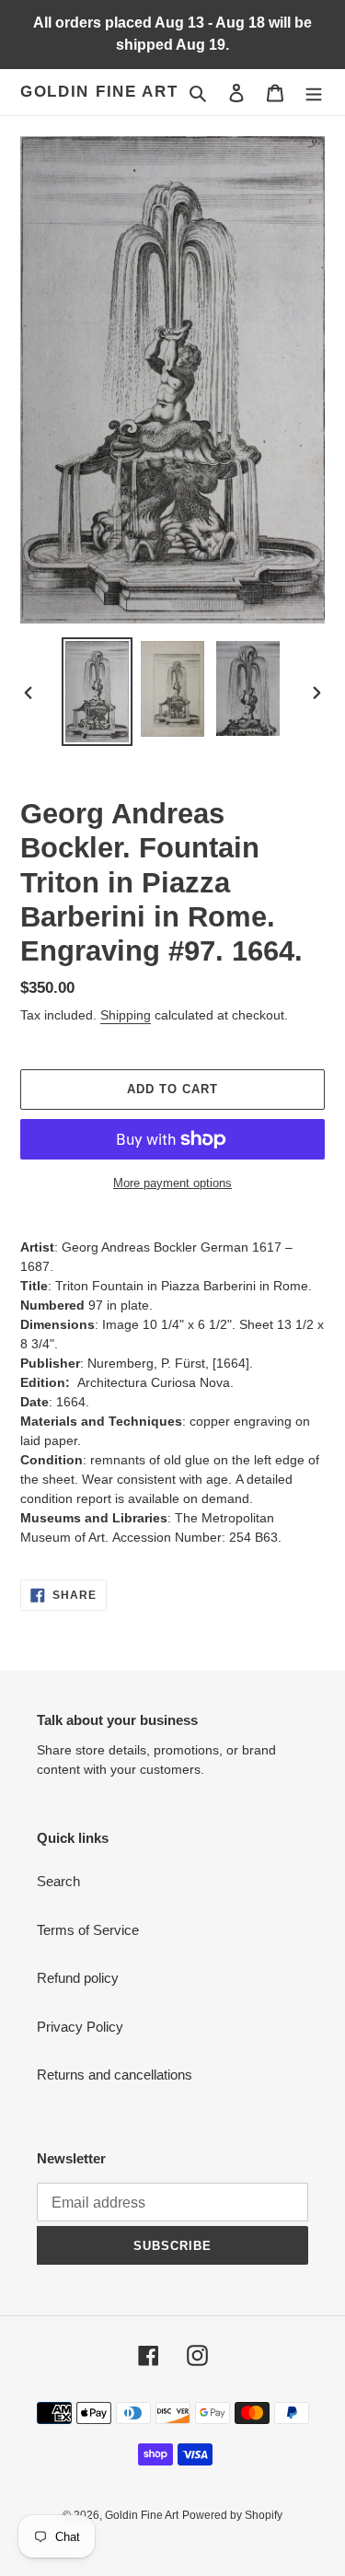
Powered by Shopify (232, 2515)
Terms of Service (88, 1930)
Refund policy (78, 1978)
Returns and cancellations (115, 2075)
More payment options (172, 1183)
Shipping (126, 1015)
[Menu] (314, 93)
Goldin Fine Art (99, 92)
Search (58, 1881)
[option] (98, 692)
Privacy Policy (80, 2027)
